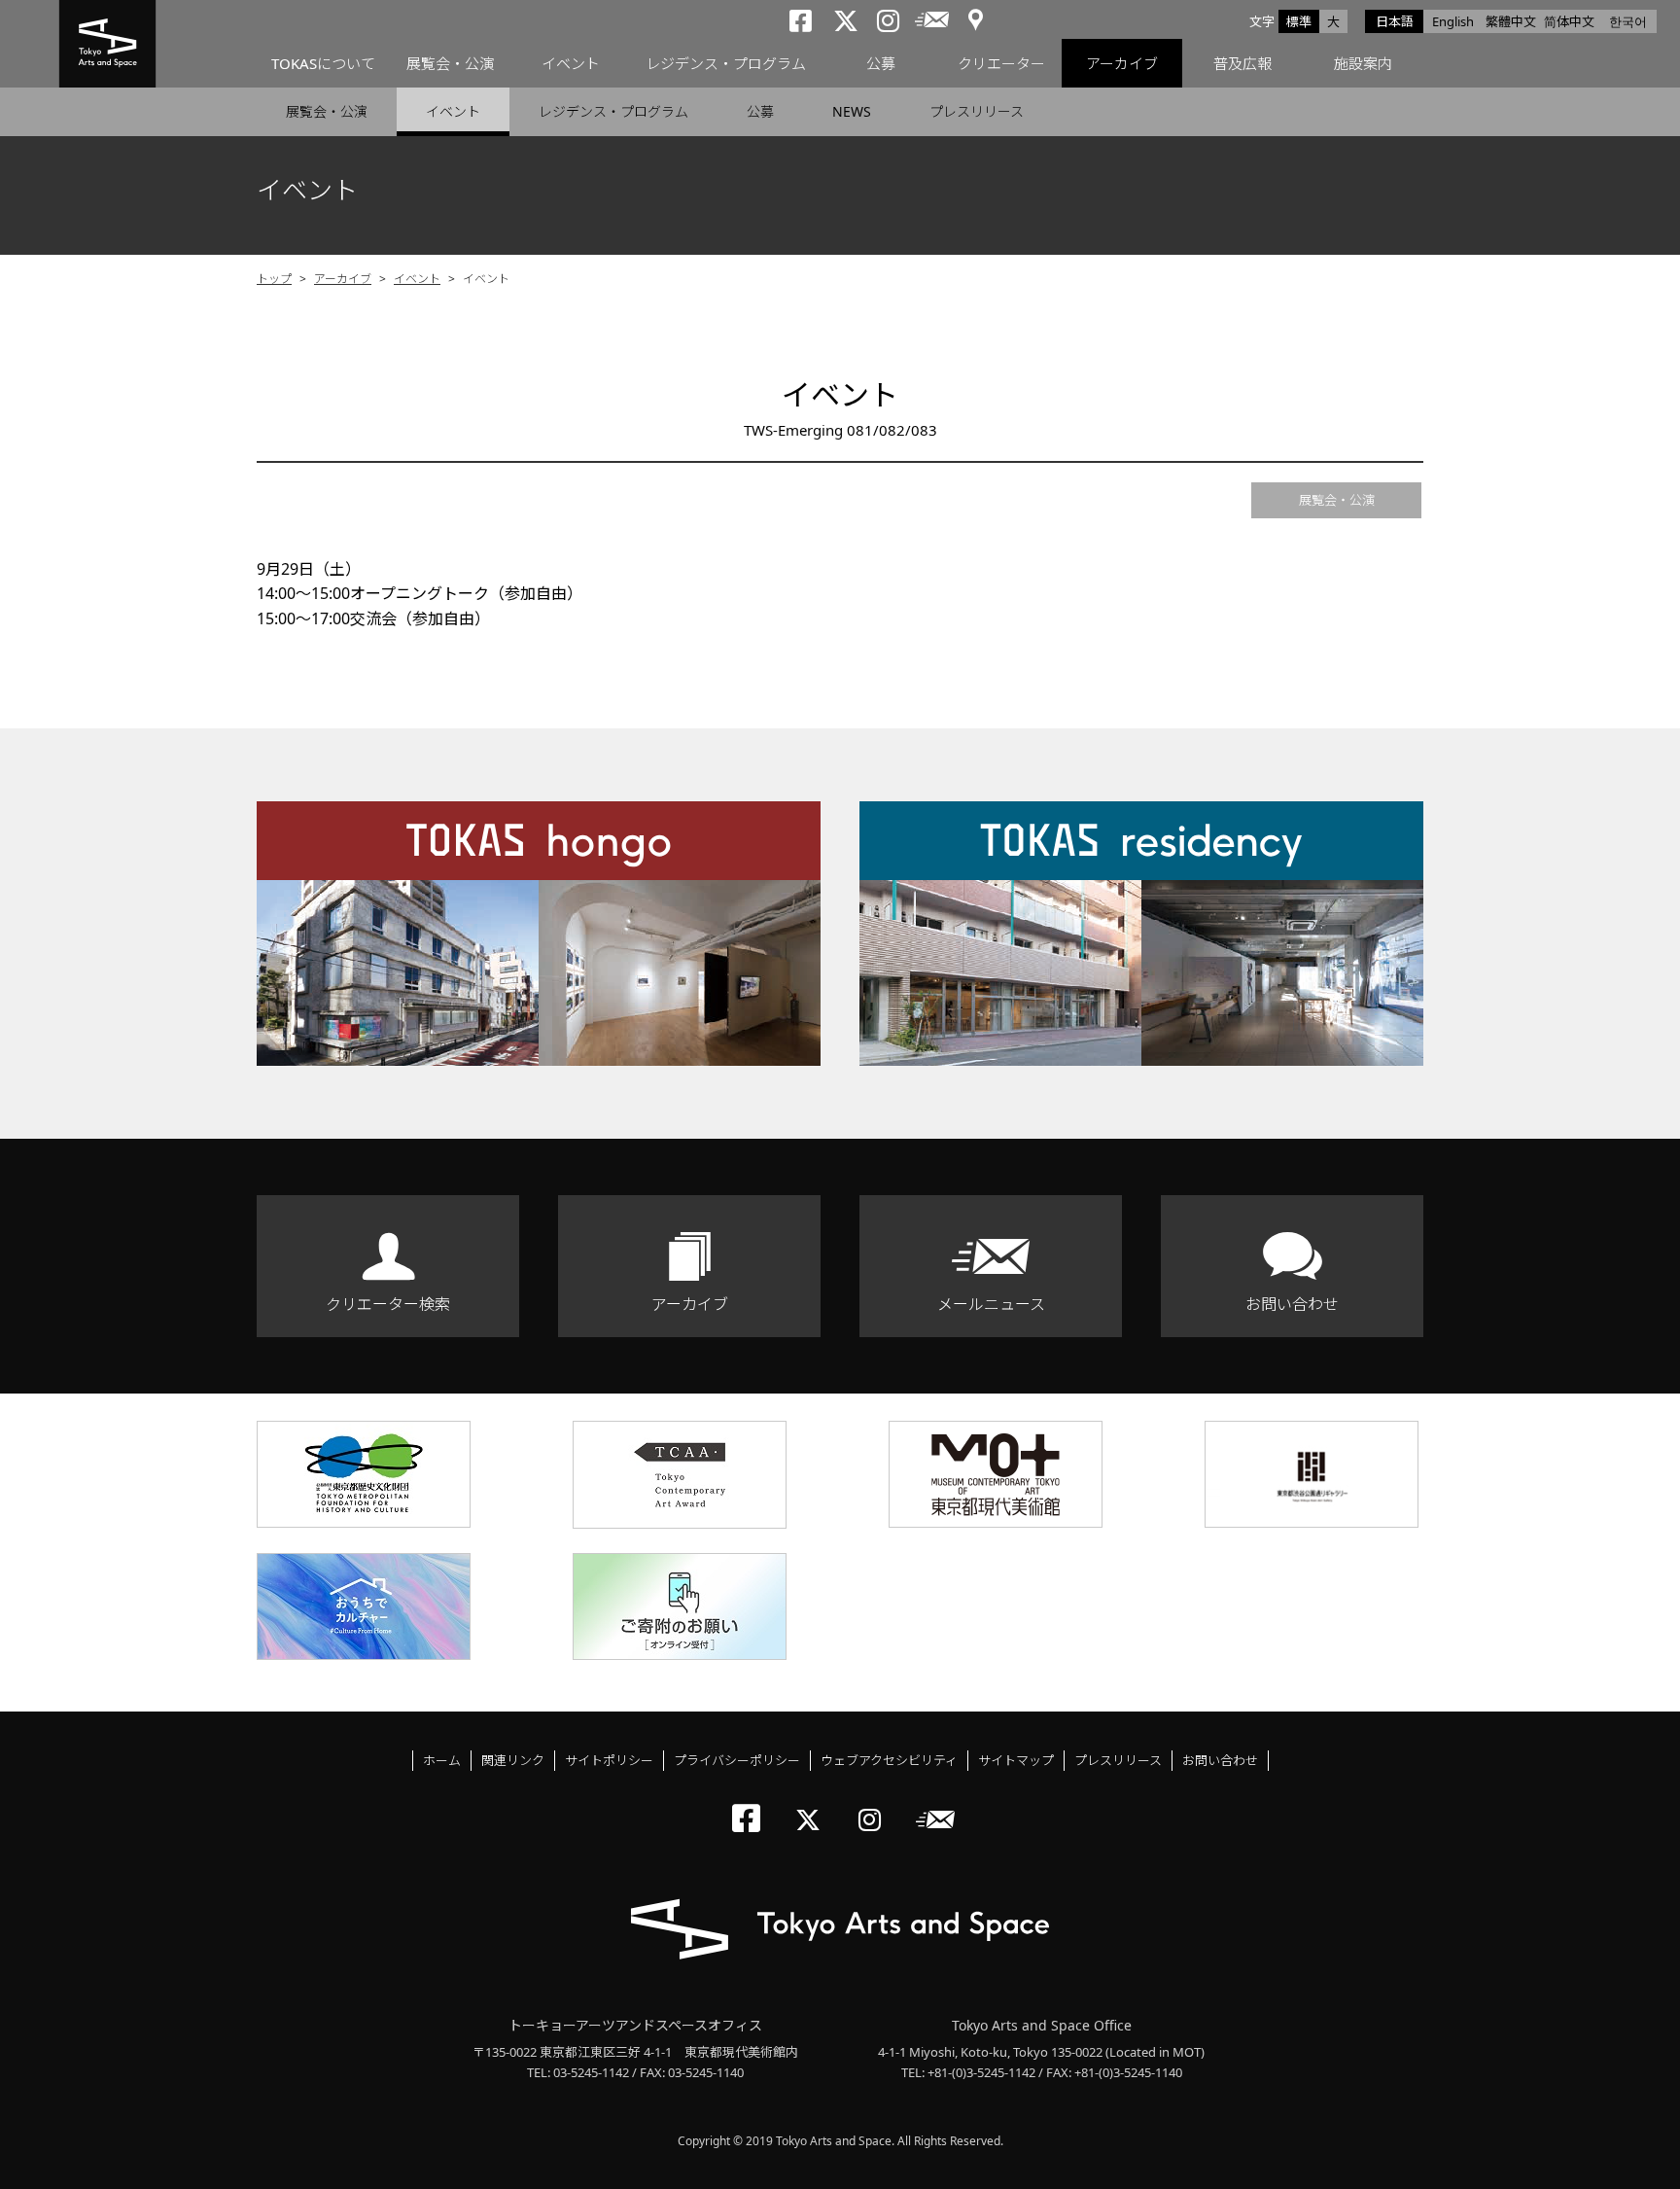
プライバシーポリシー (737, 1760)
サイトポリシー (609, 1760)
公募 (881, 63)
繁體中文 (1511, 21)
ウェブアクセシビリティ (889, 1760)
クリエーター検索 (388, 1304)
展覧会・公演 (450, 63)
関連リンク (513, 1760)
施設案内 (1363, 63)
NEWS (852, 111)
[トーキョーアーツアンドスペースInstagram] (875, 1803)
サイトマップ (1016, 1760)
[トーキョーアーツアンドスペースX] (812, 1803)
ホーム (442, 1760)
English (1453, 21)
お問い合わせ (1292, 1304)
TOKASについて (323, 63)
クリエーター (1001, 63)
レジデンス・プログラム (726, 63)
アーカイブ (1122, 63)
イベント (571, 63)
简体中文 (1569, 21)
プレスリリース (977, 111)
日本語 (1395, 21)
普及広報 (1242, 63)
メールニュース (991, 1304)
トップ (274, 279)
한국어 (1628, 21)
